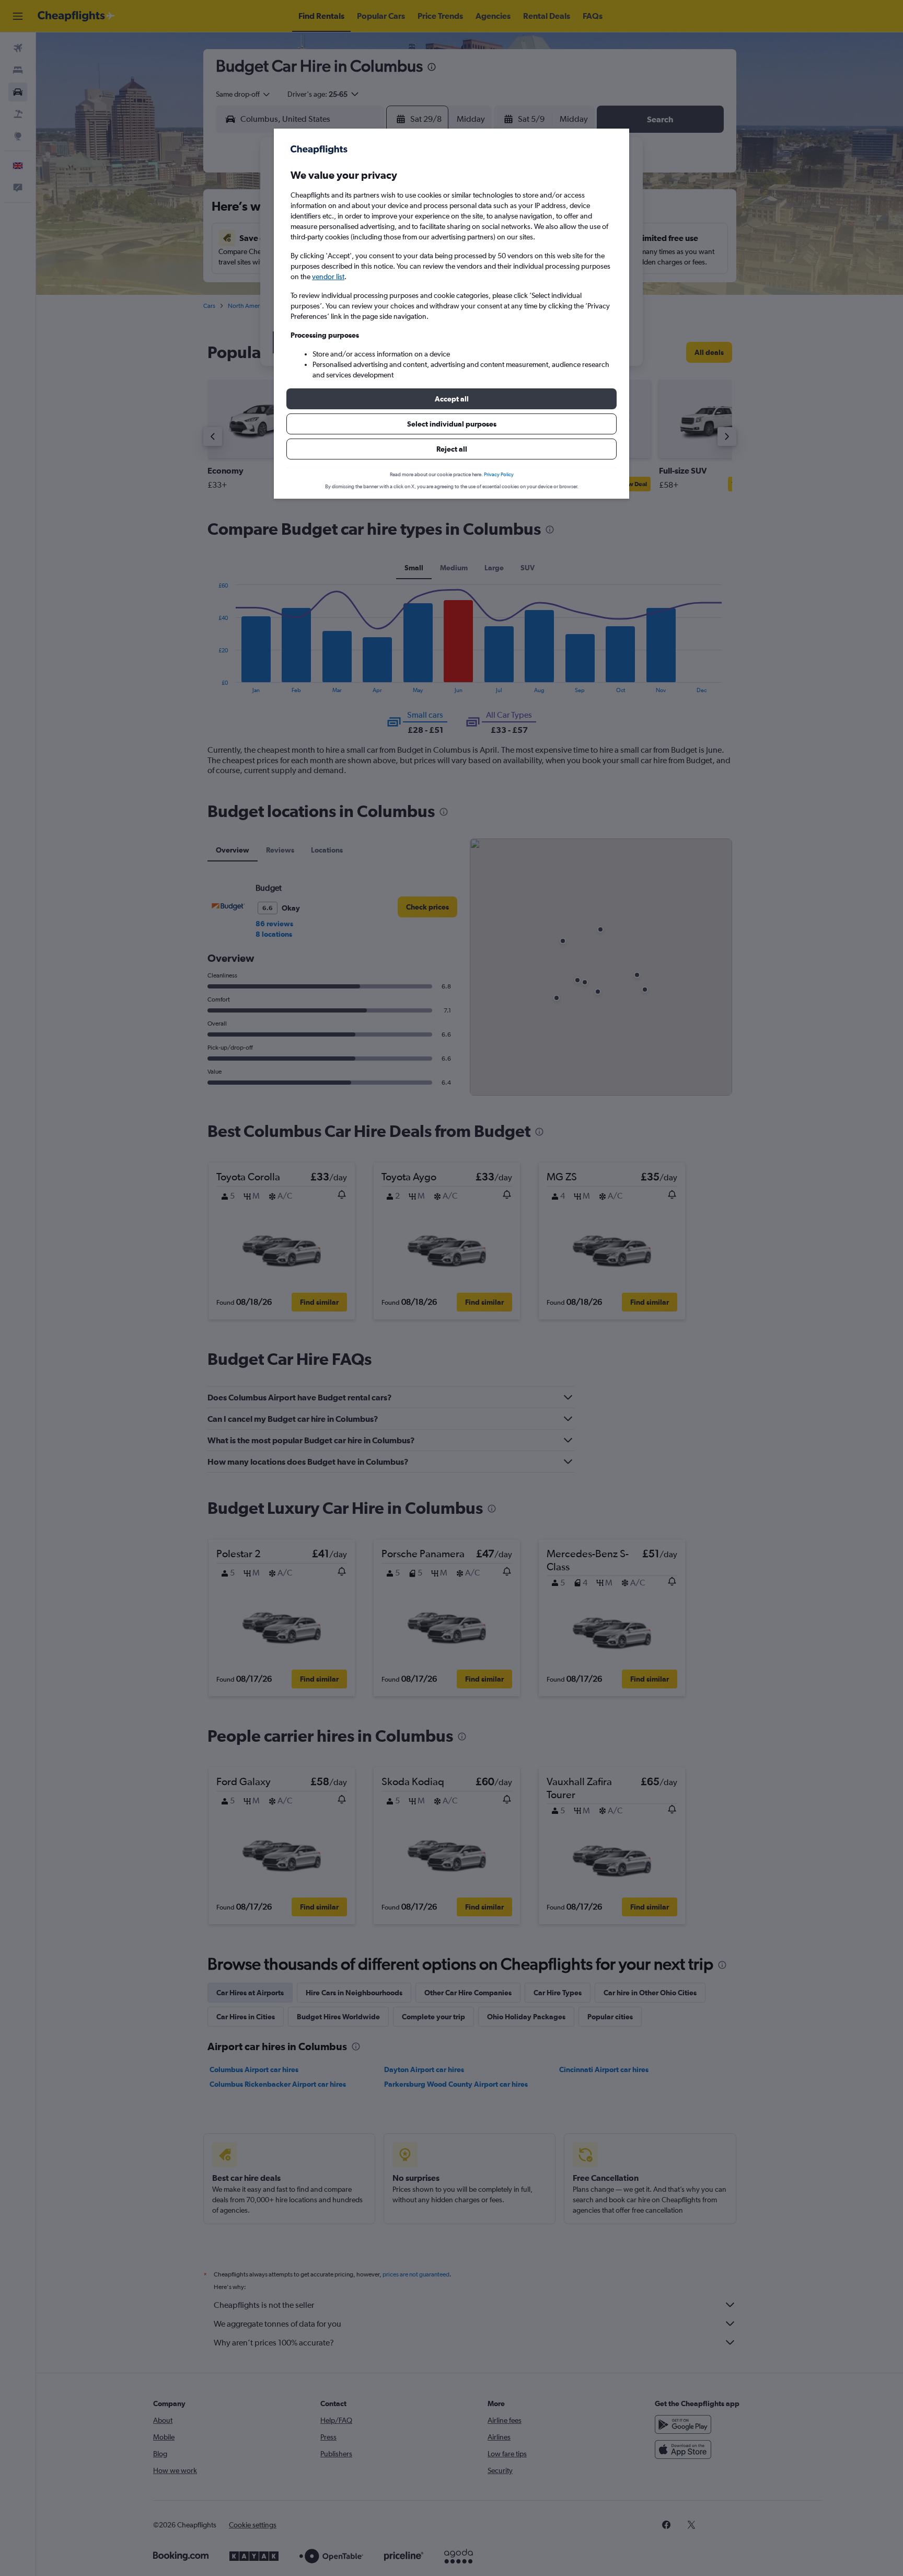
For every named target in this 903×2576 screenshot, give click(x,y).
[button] (451, 399)
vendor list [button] (328, 277)
